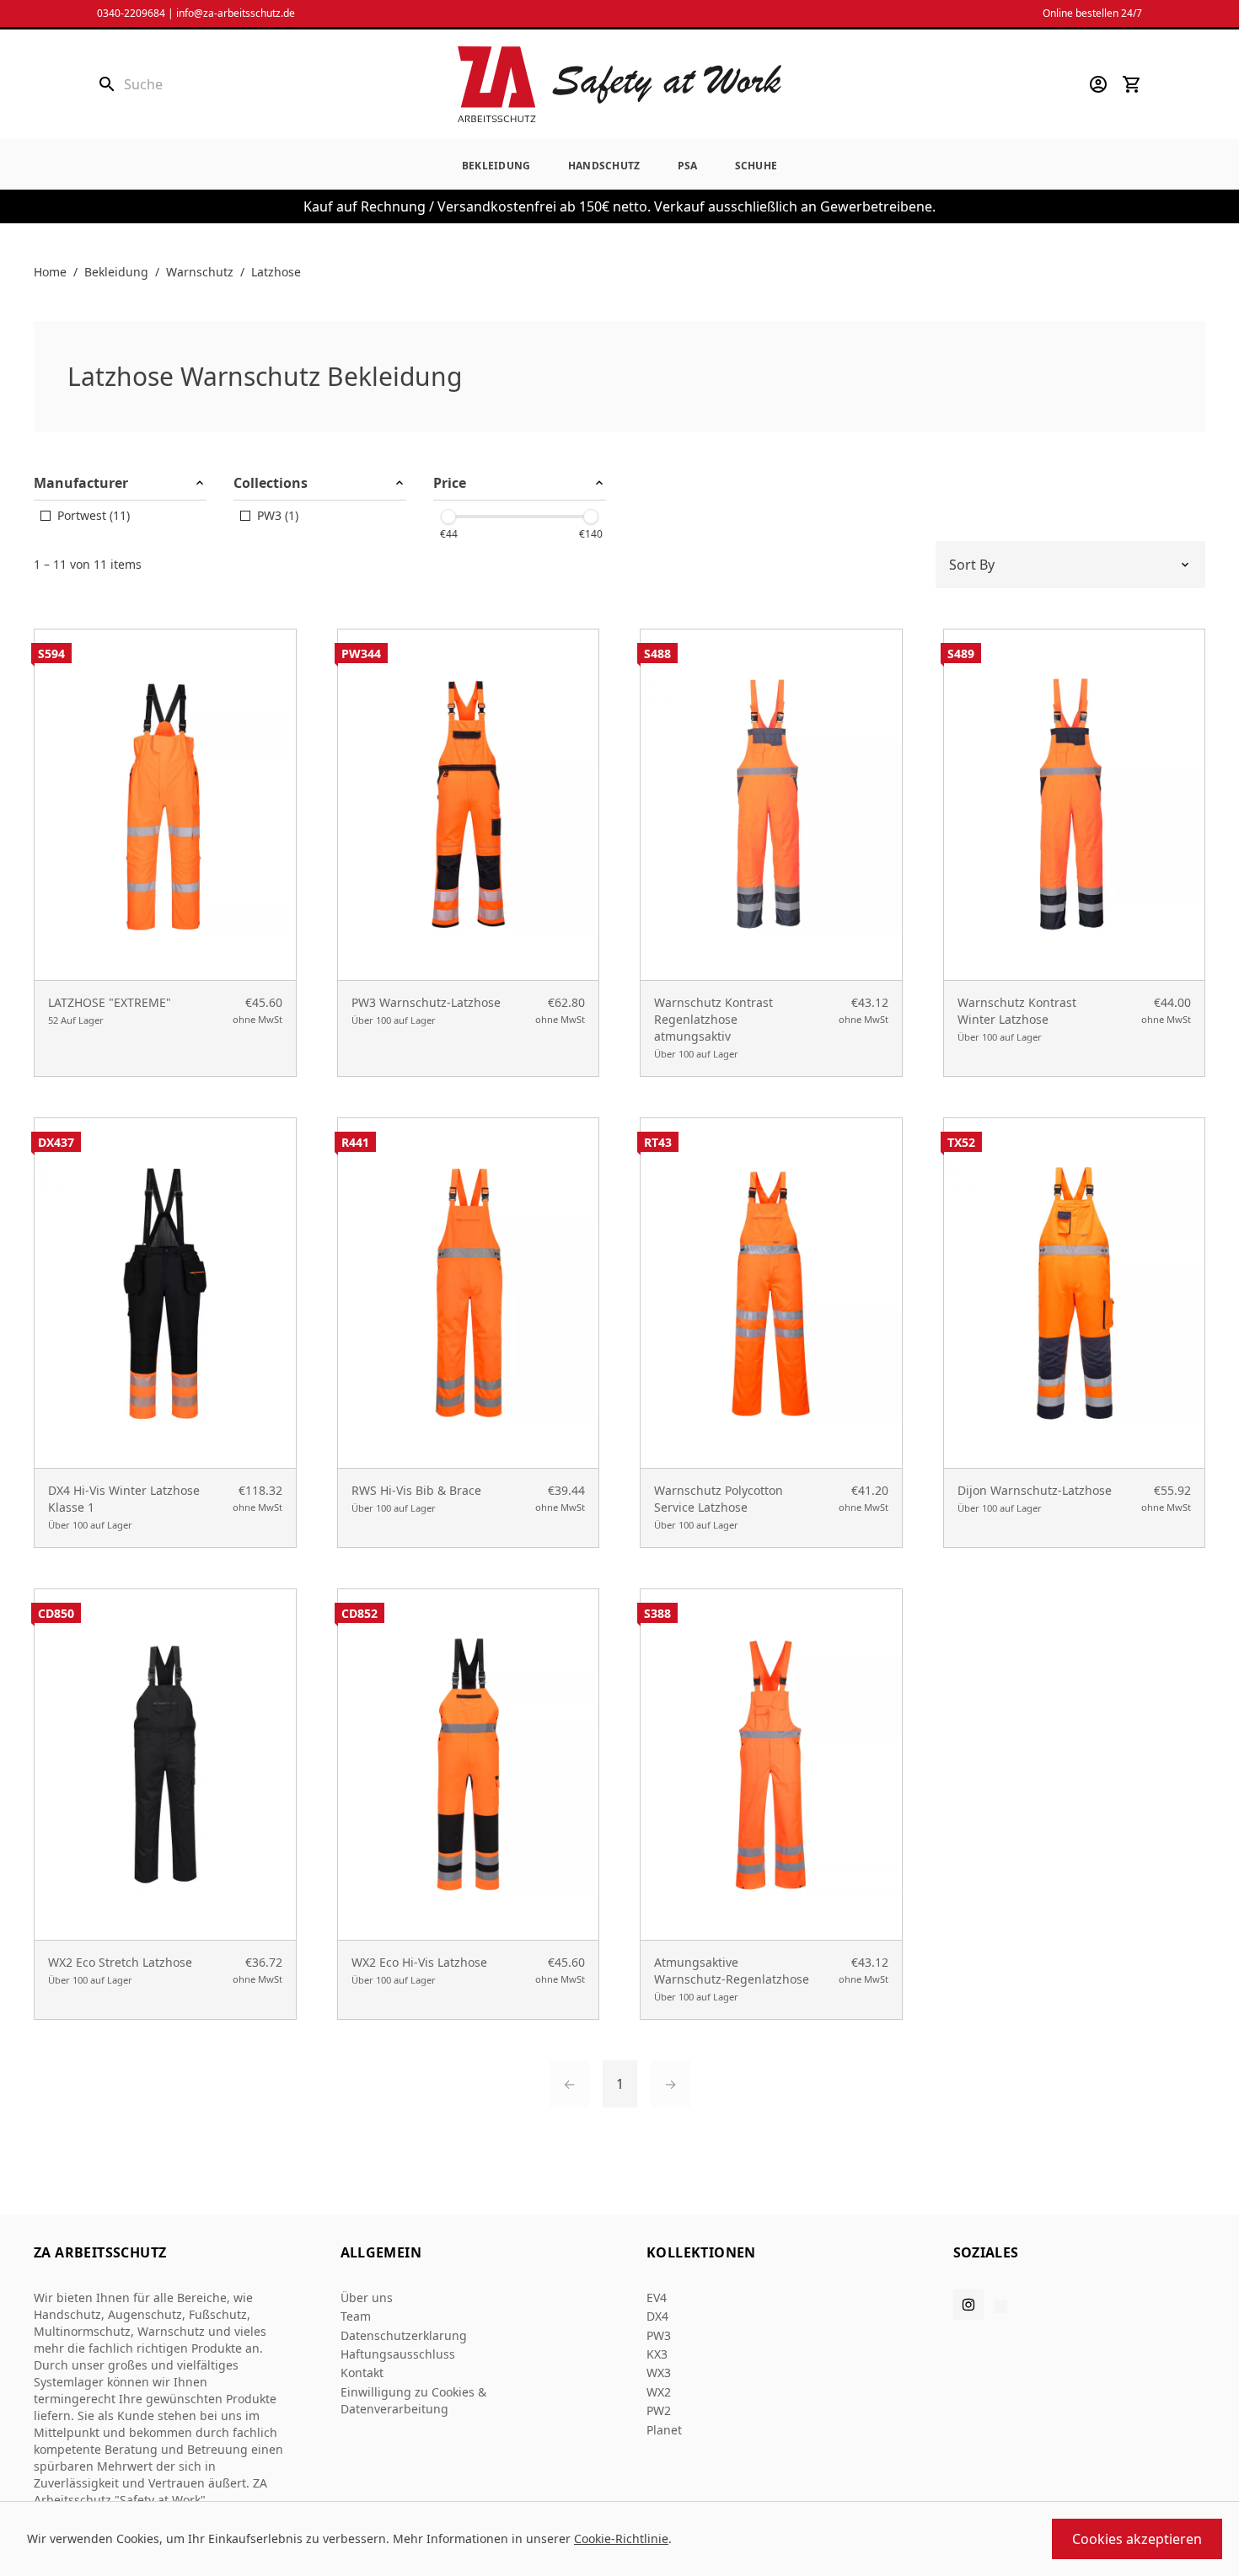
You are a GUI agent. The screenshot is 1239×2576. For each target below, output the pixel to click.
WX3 (659, 2372)
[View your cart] (1132, 84)
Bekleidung (496, 166)
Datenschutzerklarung (404, 2335)
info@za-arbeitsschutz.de (236, 13)
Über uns (367, 2298)
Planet (664, 2430)
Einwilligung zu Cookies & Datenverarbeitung (413, 2400)
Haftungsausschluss (398, 2354)
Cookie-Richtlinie (621, 2539)
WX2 (659, 2392)
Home (50, 272)
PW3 (659, 2335)
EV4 (657, 2298)
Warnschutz (200, 272)
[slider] (448, 517)
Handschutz (604, 166)
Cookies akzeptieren (1137, 2539)
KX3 (657, 2354)
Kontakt (362, 2372)
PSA (688, 166)
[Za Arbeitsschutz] (619, 84)
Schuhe (756, 166)
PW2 (659, 2410)
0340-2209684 (131, 13)
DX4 (657, 2316)
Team (356, 2316)
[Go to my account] (1098, 84)
